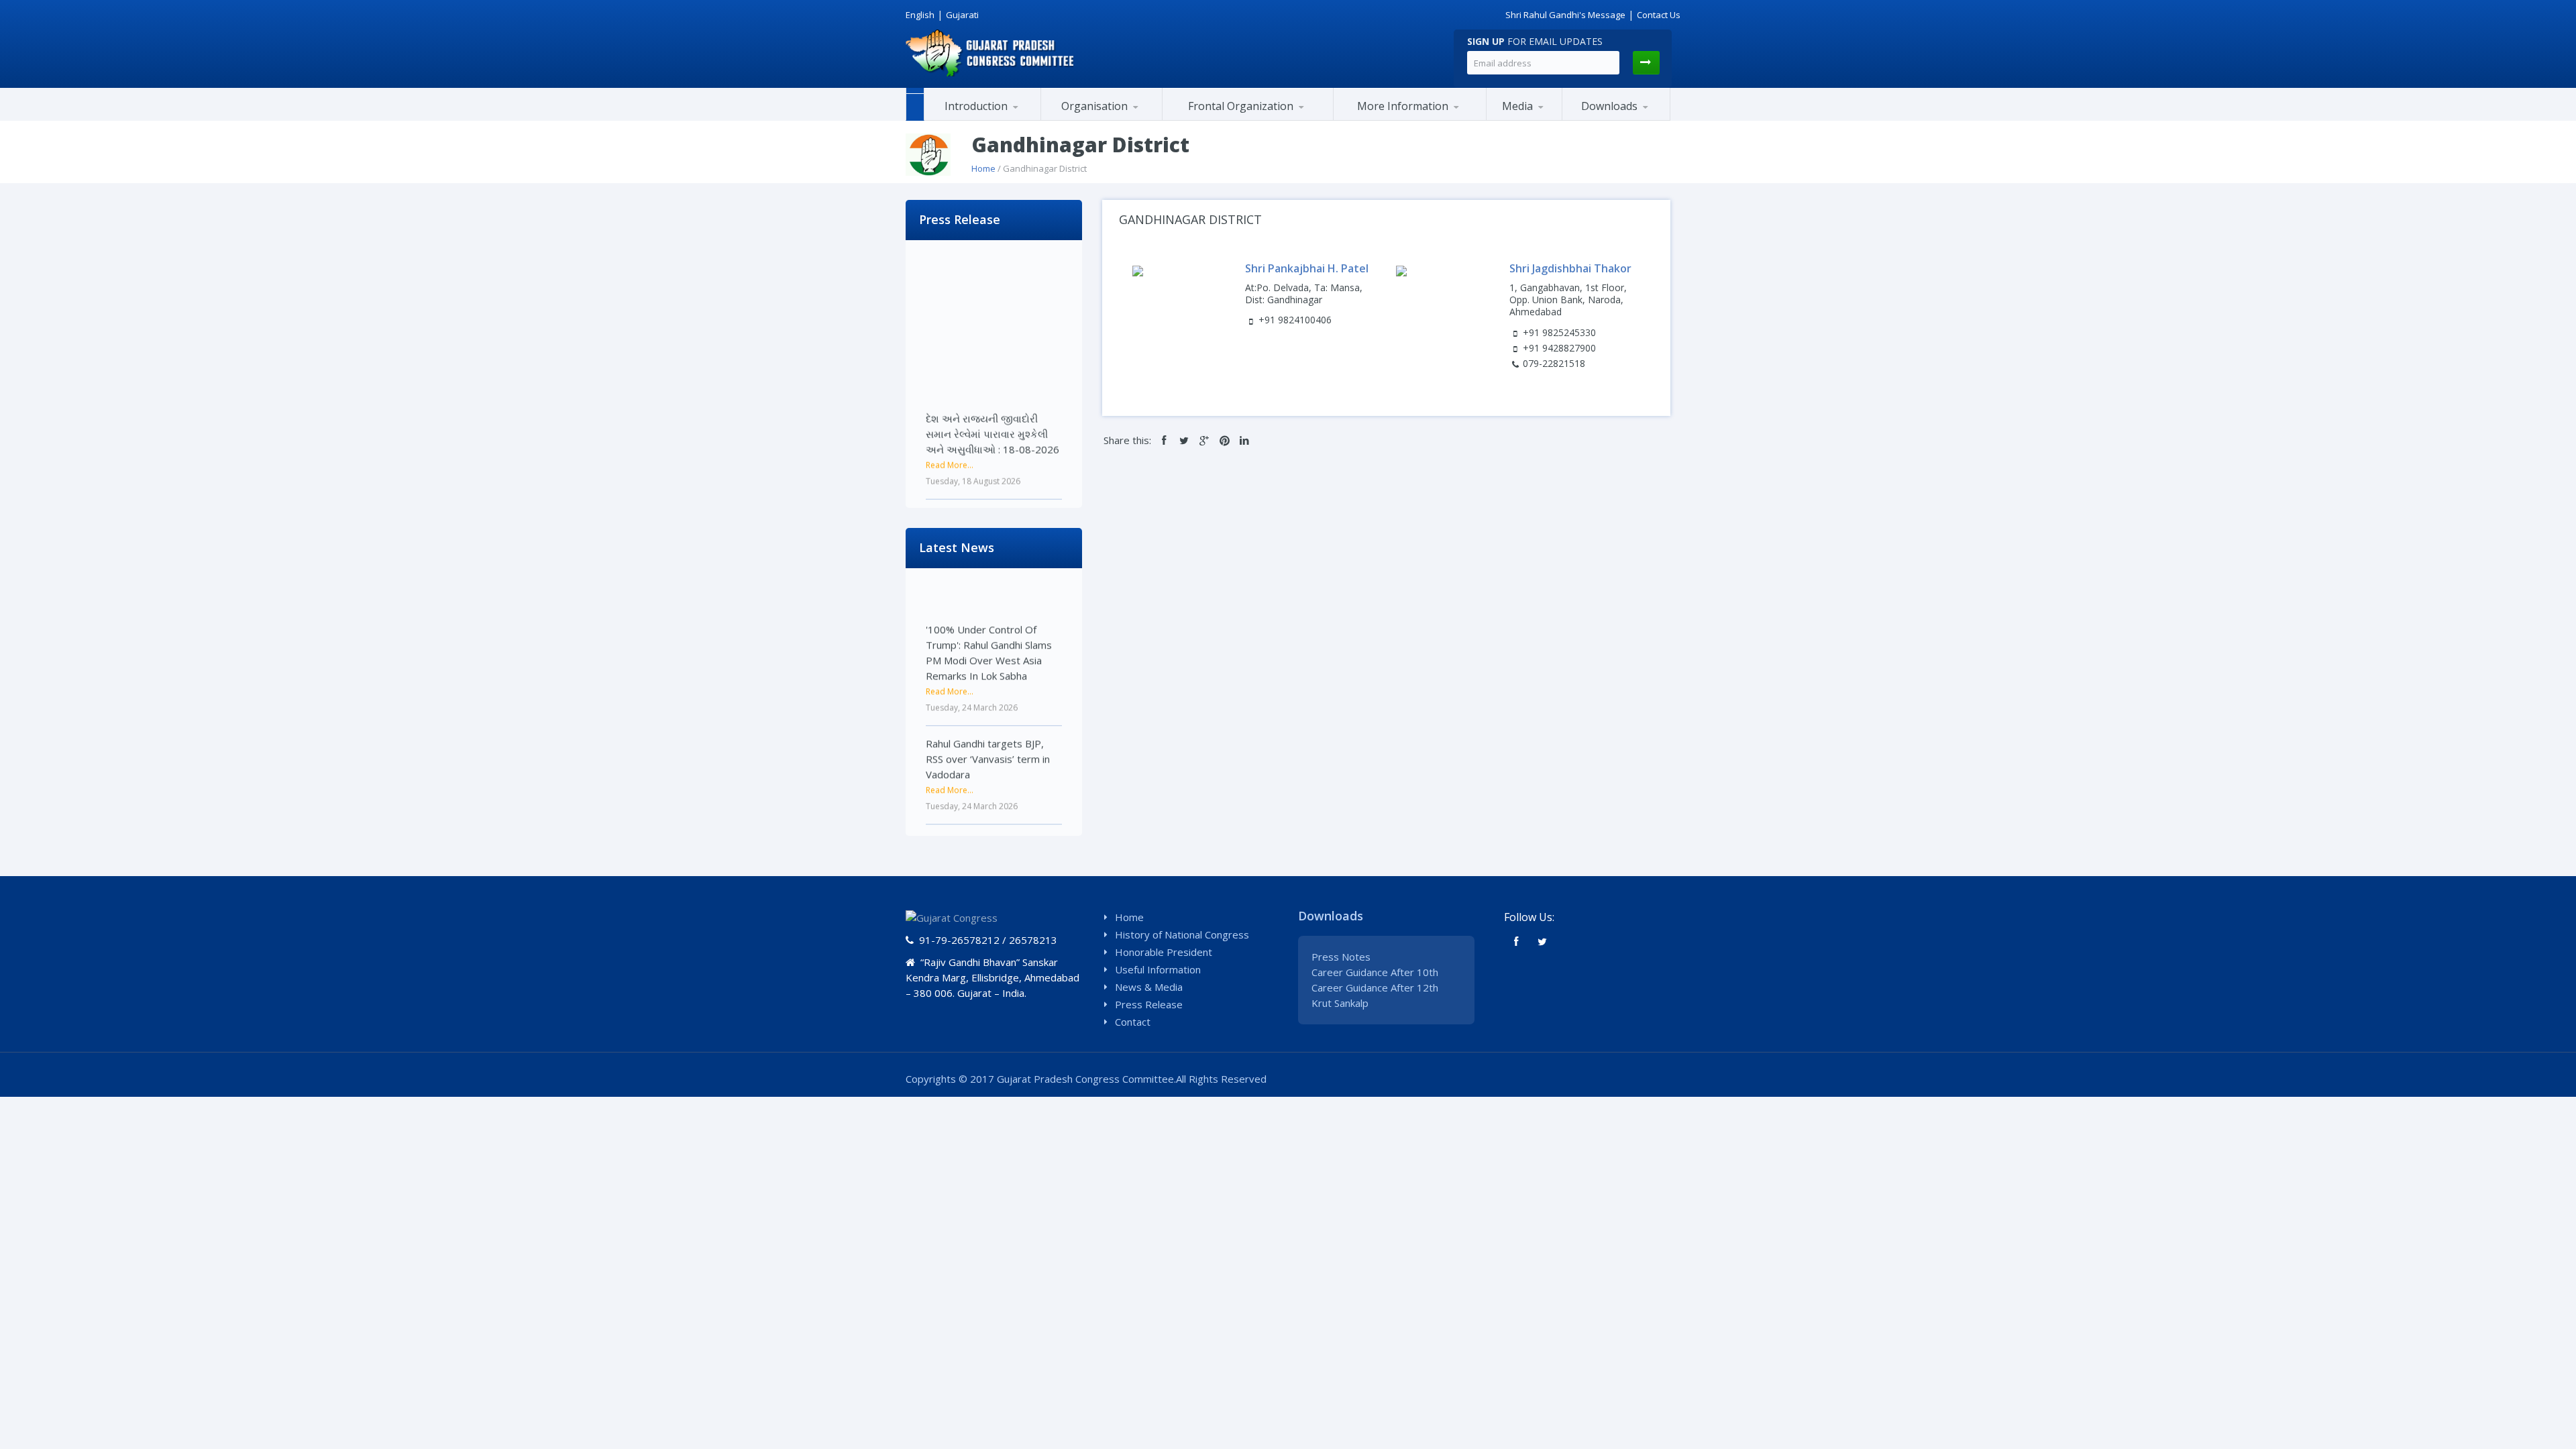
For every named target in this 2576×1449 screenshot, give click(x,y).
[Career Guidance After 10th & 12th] (1629, 120)
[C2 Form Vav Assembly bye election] (1627, 118)
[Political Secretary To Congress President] (1469, 118)
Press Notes (1341, 957)
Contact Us (1659, 15)
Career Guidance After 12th (1375, 987)
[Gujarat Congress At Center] (1410, 119)
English (920, 15)
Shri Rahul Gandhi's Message (1565, 15)
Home (983, 168)
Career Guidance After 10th (1375, 972)
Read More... (950, 428)
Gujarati (962, 15)
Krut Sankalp (1340, 1003)
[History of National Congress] (991, 119)
